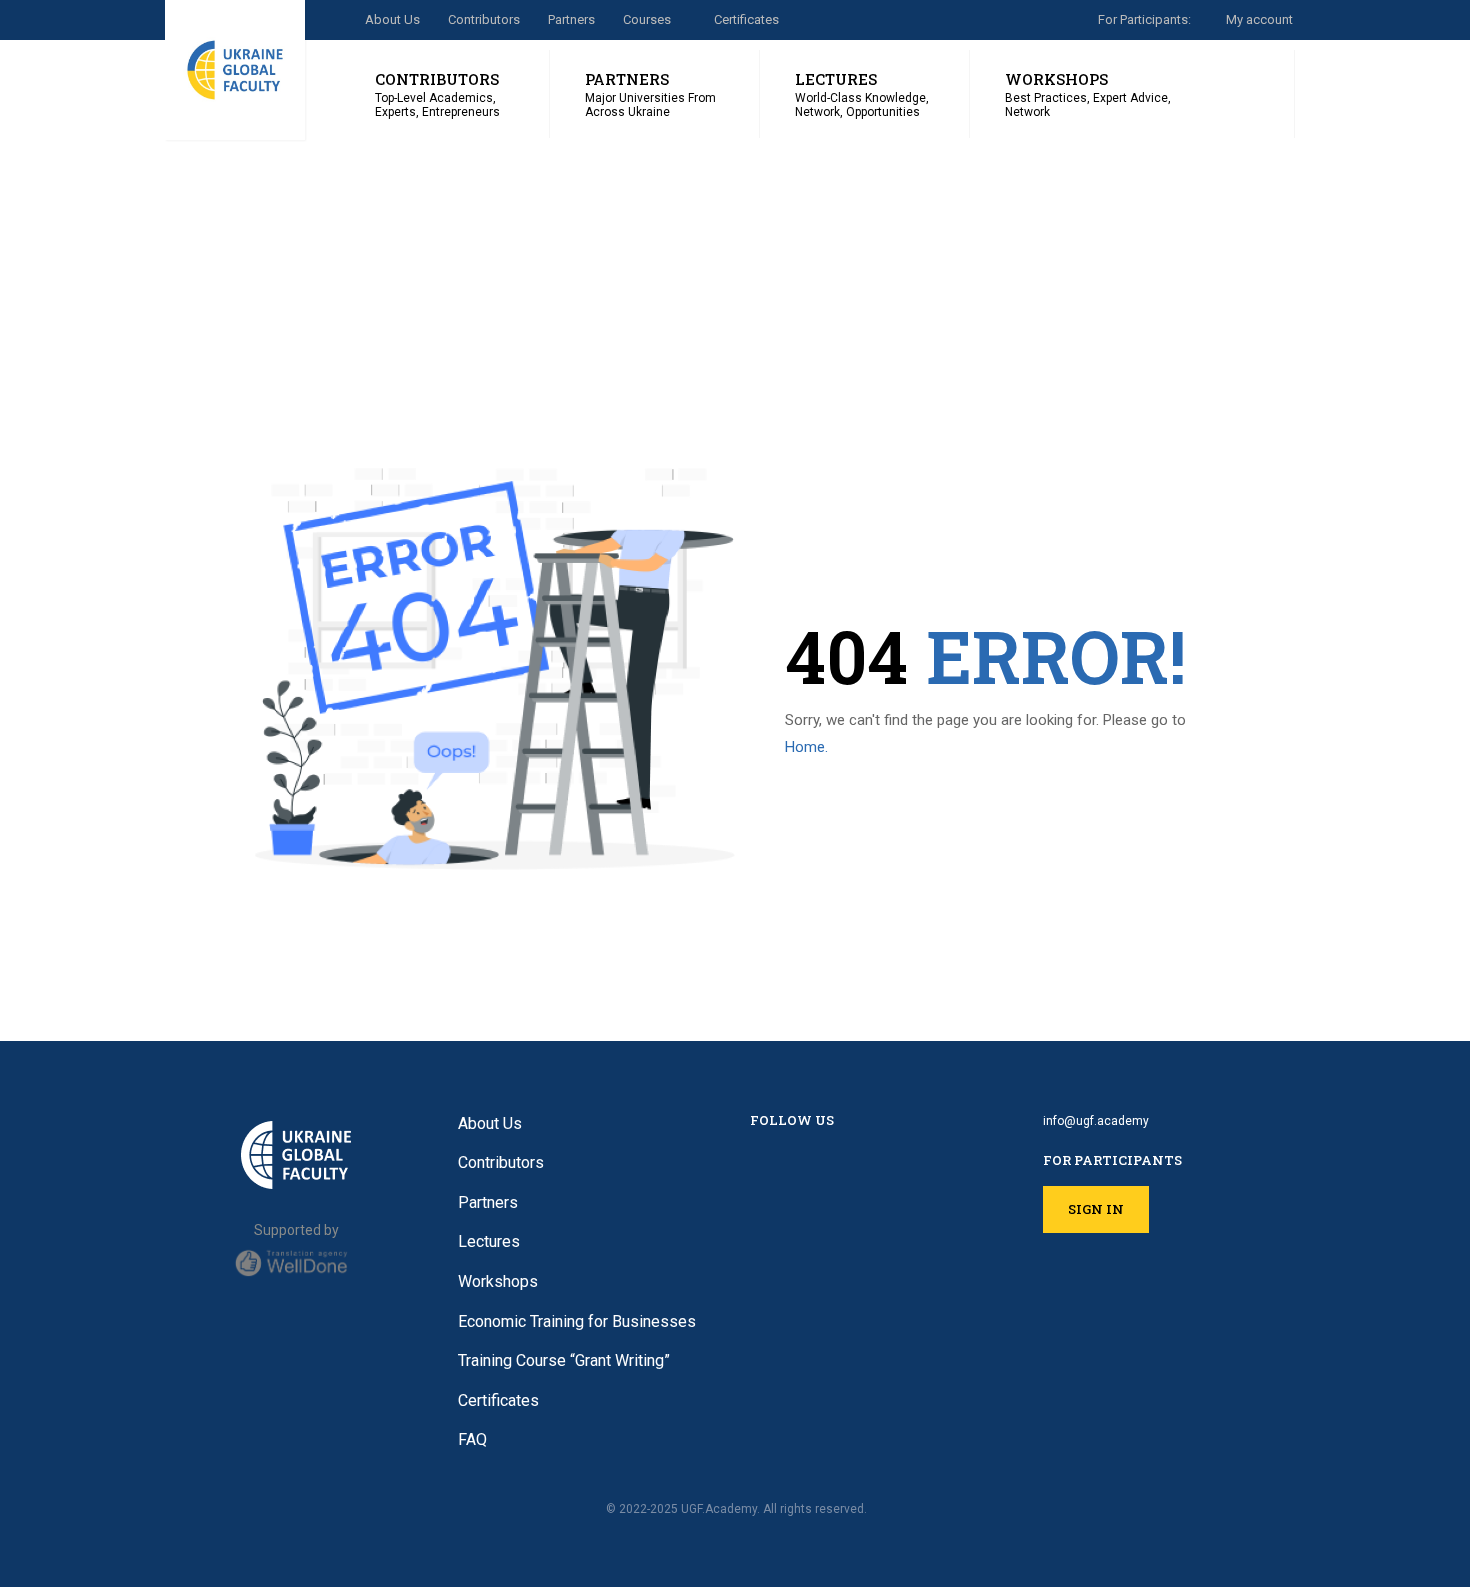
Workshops (498, 1281)
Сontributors (484, 19)
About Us (392, 19)
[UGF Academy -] (235, 70)
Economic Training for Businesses (577, 1321)
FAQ (472, 1439)
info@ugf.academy (1096, 1121)
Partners (571, 19)
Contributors (501, 1162)
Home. (806, 747)
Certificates (746, 19)
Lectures (489, 1241)
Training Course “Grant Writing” (564, 1360)
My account (1259, 19)
